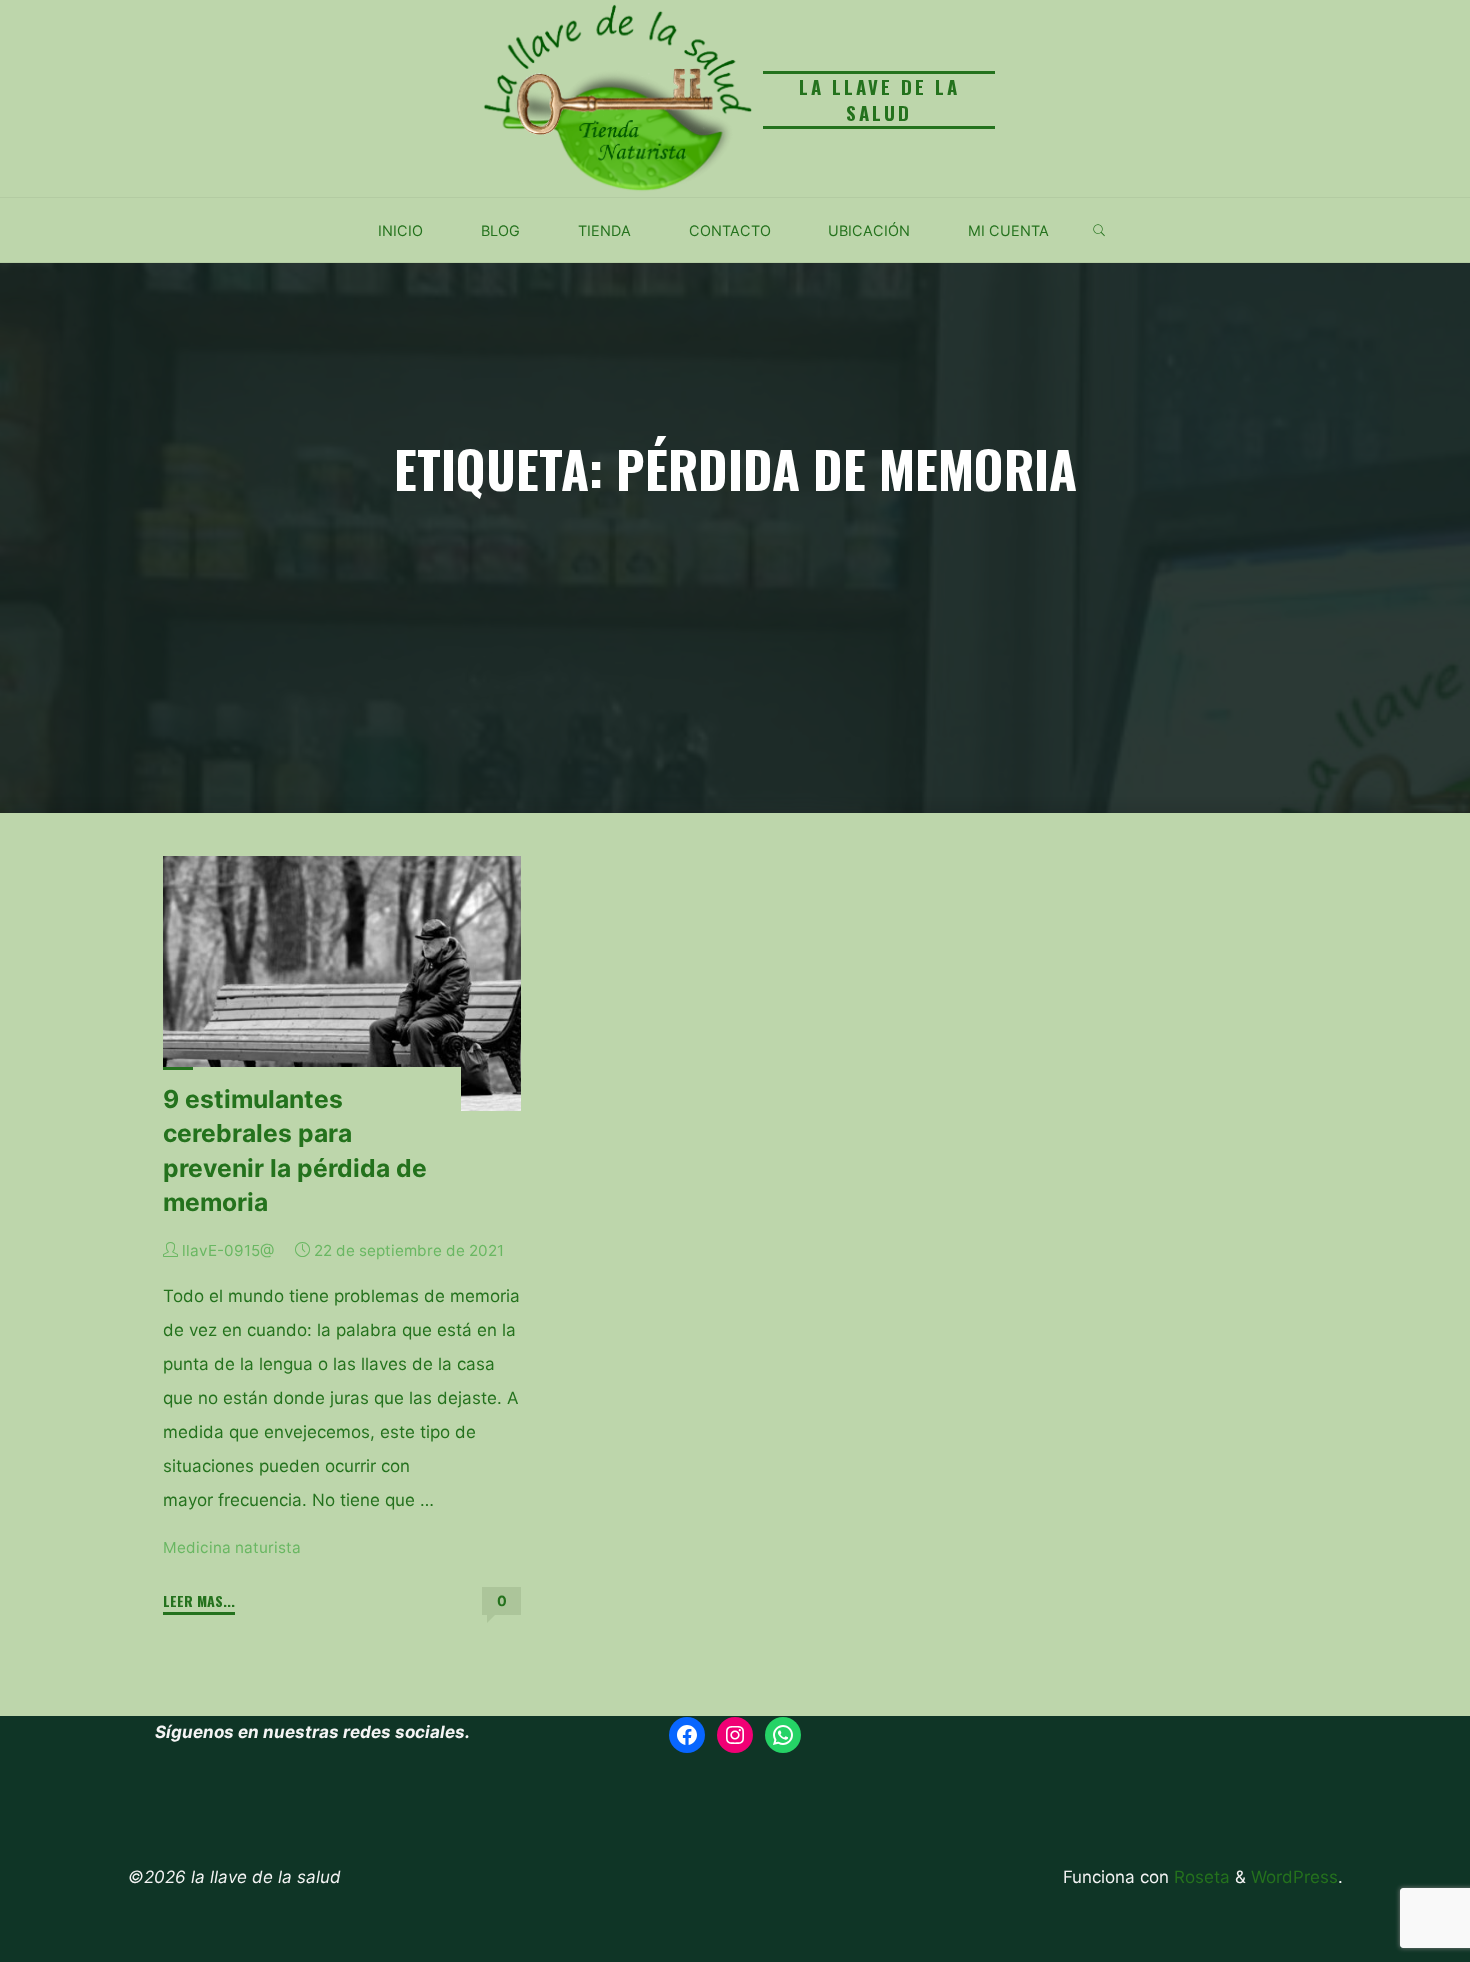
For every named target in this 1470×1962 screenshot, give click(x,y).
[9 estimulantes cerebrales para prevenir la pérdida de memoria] (342, 983)
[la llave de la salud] (615, 97)
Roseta (1199, 1877)
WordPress (1294, 1877)
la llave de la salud (879, 99)
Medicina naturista (232, 1547)
